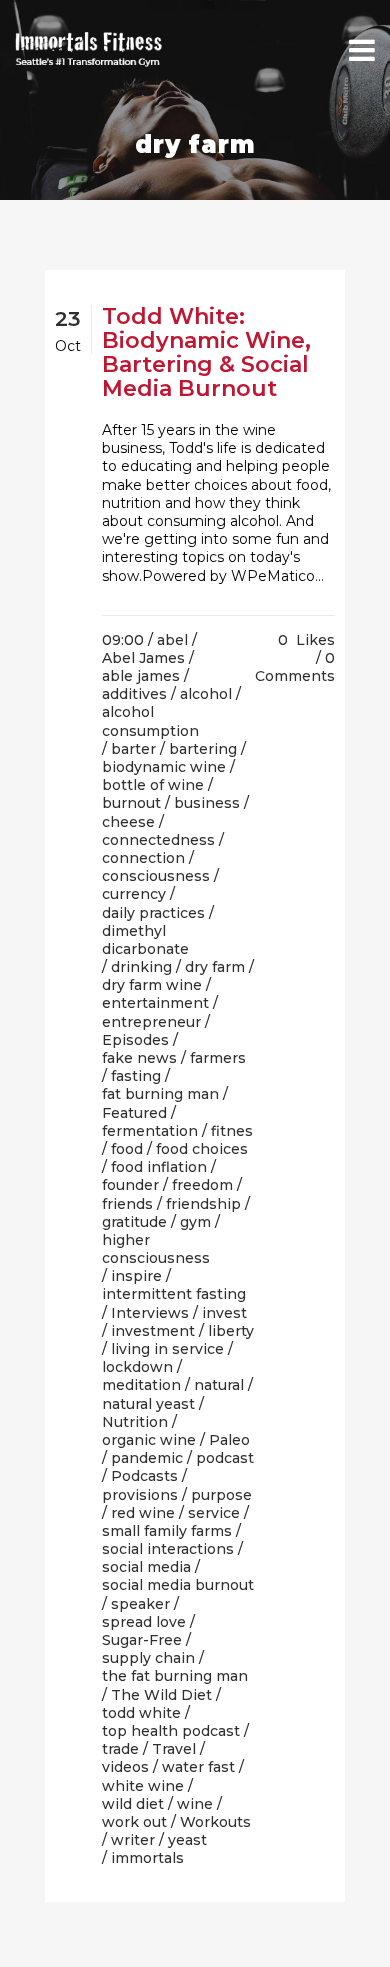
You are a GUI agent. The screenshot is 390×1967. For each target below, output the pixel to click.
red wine (143, 1513)
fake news (139, 1058)
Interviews (150, 1313)
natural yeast (148, 1404)
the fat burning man (175, 1676)
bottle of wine (153, 785)
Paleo (229, 1440)
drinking (141, 967)
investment (153, 1331)
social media (146, 1567)
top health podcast (171, 1731)
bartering (203, 749)
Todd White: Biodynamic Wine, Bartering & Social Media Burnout (206, 352)
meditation (141, 1385)
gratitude (134, 1222)
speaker (140, 1604)
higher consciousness (156, 1249)
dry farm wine (152, 985)
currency (134, 894)
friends (127, 1204)
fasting (136, 1076)
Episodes (135, 1040)
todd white (141, 1713)
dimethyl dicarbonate (145, 940)
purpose (221, 1495)
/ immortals (143, 1858)
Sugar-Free (142, 1640)
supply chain (148, 1658)
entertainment (155, 1003)
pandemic (147, 1458)
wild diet (133, 1804)
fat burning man (160, 1094)
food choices (202, 1149)
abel (172, 640)
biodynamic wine (164, 767)
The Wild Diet (161, 1695)
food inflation (159, 1167)
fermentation (150, 1131)
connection (143, 858)
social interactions (168, 1549)
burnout (131, 803)
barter (133, 749)
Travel (174, 1749)
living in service (167, 1349)
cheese (128, 822)
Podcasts (144, 1476)
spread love (144, 1622)
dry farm (215, 967)
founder (130, 1185)
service (214, 1513)
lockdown (137, 1367)
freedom (202, 1185)
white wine (143, 1786)
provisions (140, 1495)
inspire (136, 1276)
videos (125, 1767)
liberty (231, 1331)
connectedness (158, 840)
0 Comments (295, 667)
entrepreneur (151, 1022)
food (127, 1149)
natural (219, 1385)
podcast (225, 1458)
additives (134, 694)
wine (195, 1804)
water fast (198, 1767)
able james (141, 676)
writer (133, 1840)
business (207, 803)
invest (224, 1313)
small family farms (167, 1531)
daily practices (153, 913)
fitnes (232, 1131)
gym (195, 1222)
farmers (218, 1058)
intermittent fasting (174, 1294)
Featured (134, 1113)
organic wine (149, 1440)
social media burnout (178, 1585)
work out (134, 1822)
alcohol (206, 694)
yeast (187, 1840)
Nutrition (135, 1422)
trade (120, 1749)
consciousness (156, 876)
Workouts (215, 1822)
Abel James (143, 658)
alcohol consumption (150, 721)
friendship (203, 1204)
